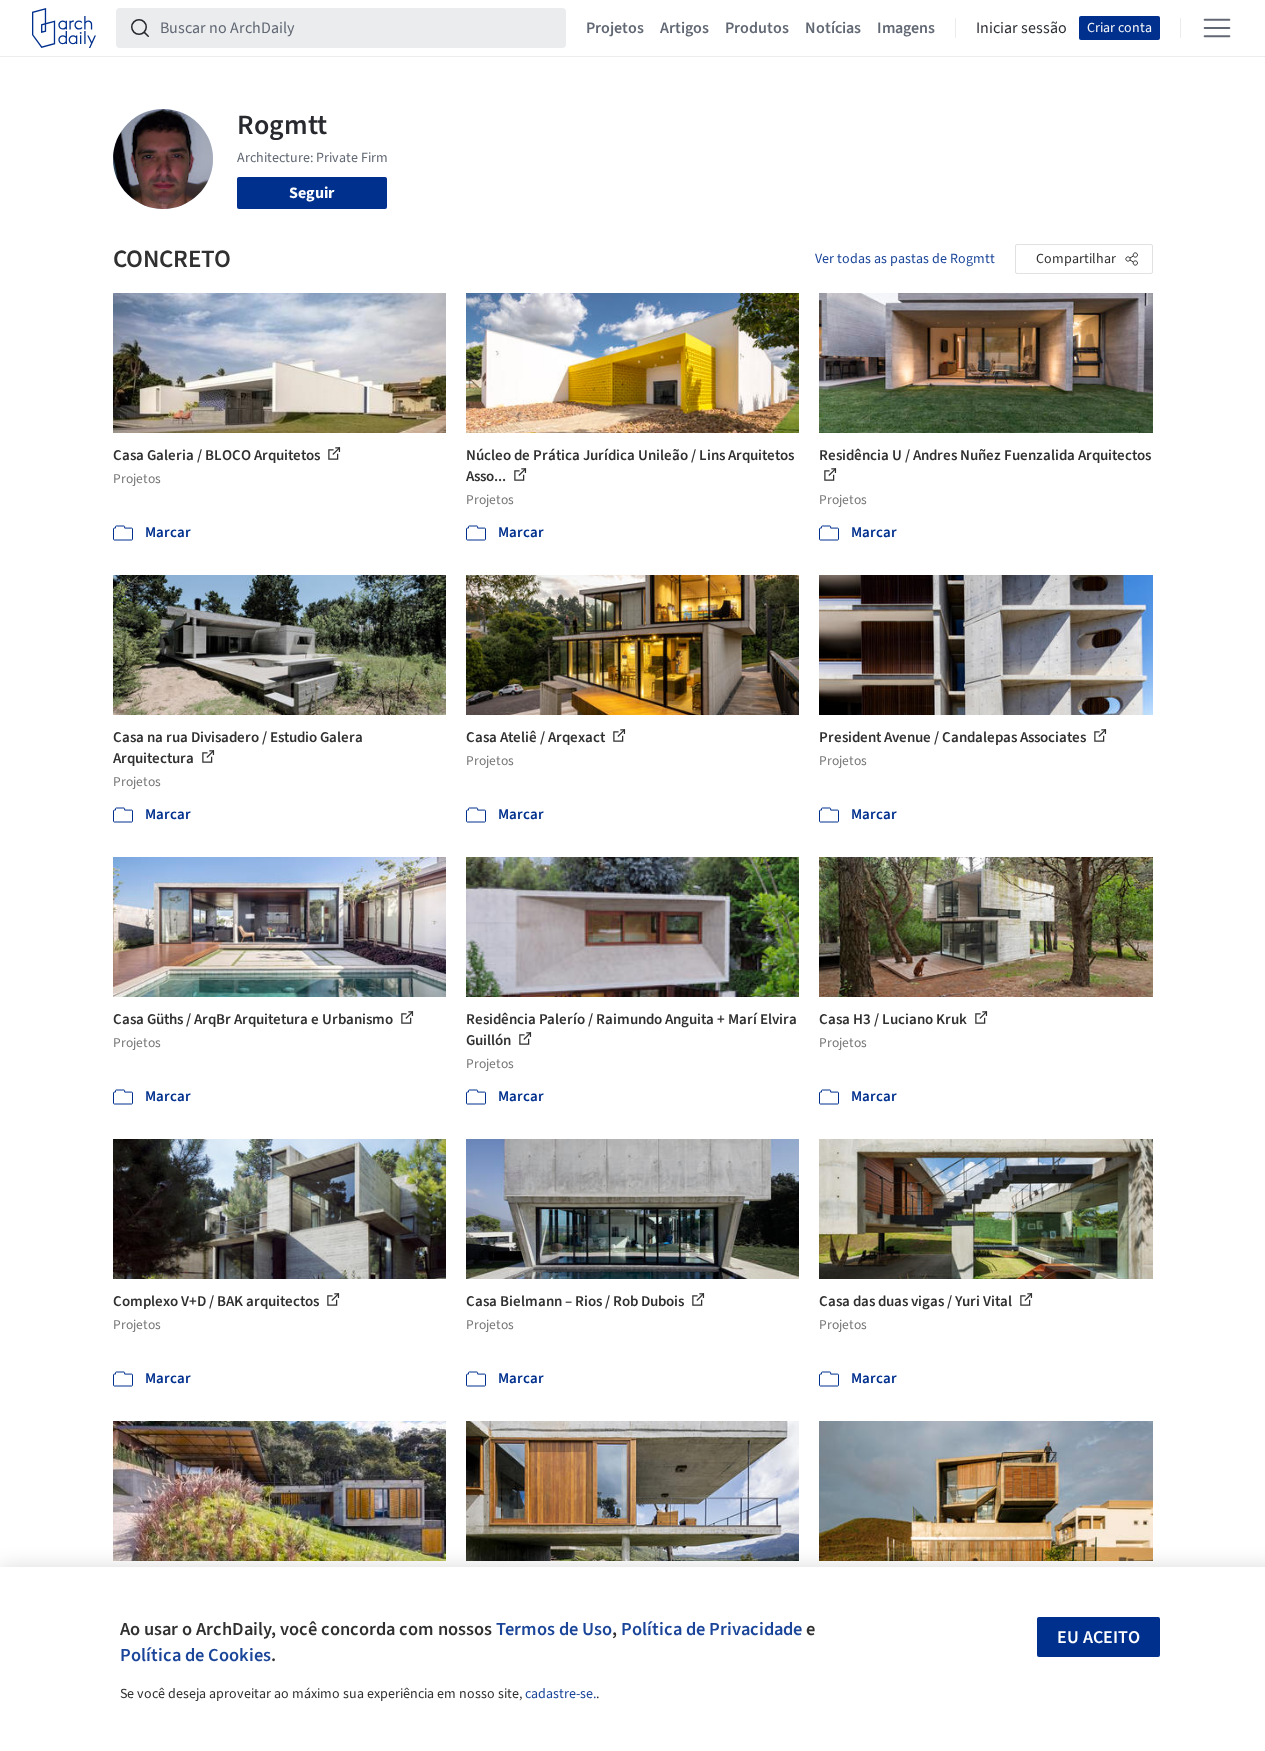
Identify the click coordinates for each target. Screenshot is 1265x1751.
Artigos (684, 28)
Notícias (833, 28)
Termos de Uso (554, 1629)
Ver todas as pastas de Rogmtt (905, 259)
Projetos (615, 28)
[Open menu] (1217, 28)
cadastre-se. (560, 1694)
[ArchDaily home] (64, 28)
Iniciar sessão (1021, 28)
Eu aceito (1098, 1637)
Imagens (906, 28)
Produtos (757, 28)
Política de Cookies (195, 1655)
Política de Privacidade (711, 1629)
